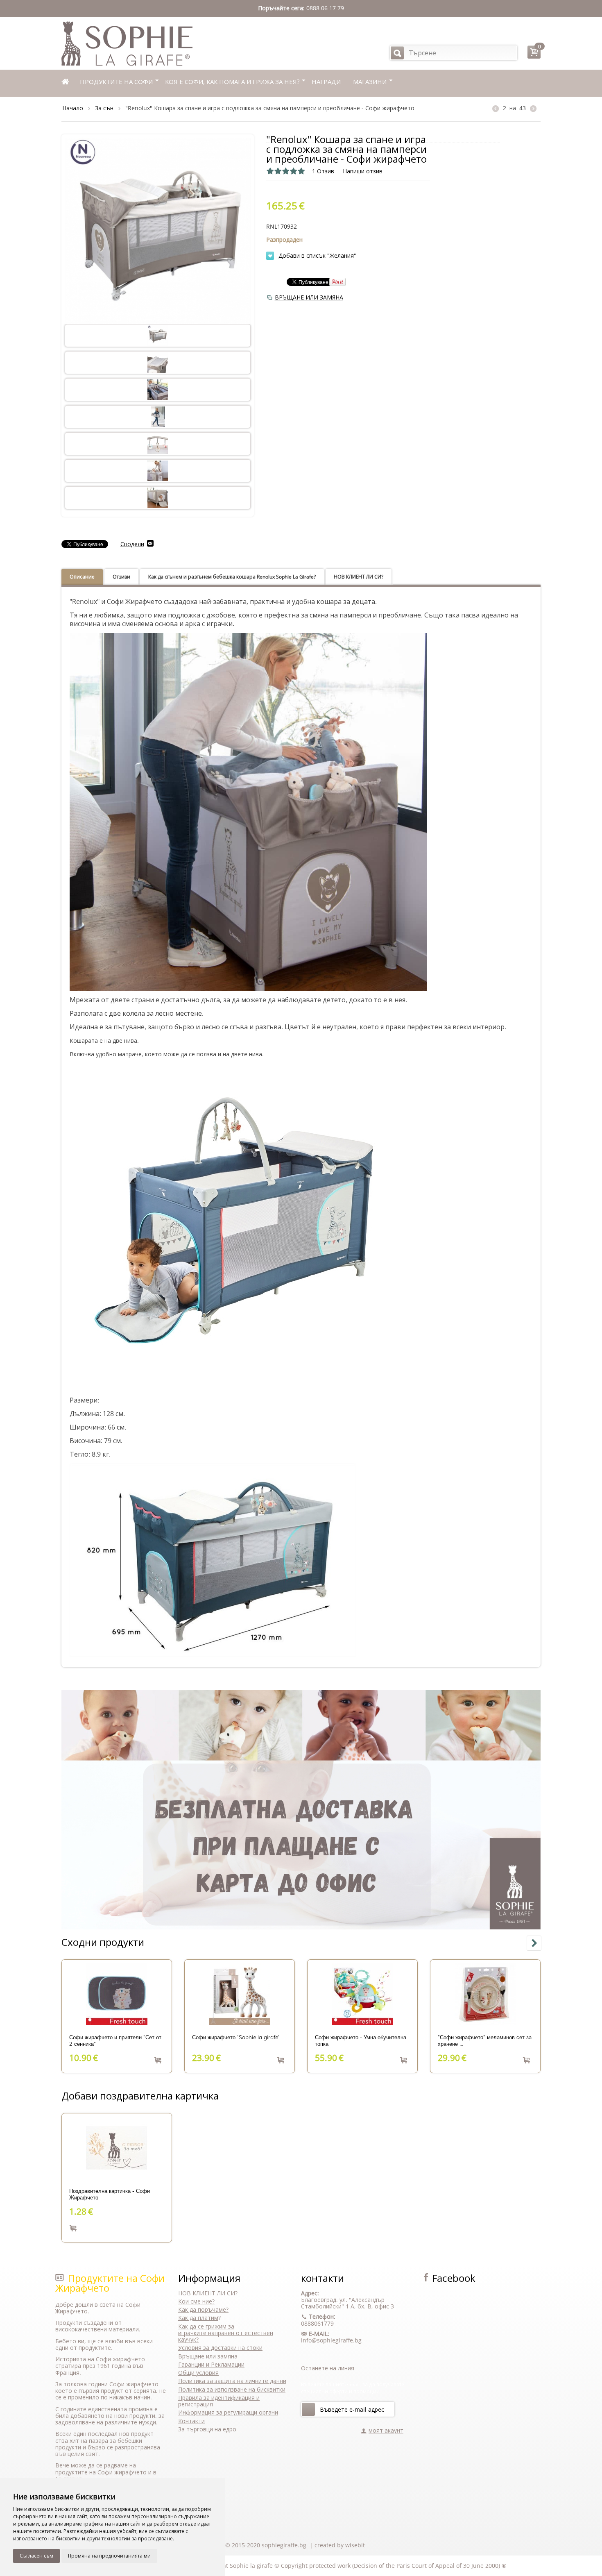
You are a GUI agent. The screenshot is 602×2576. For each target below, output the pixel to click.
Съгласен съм (36, 2556)
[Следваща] (533, 108)
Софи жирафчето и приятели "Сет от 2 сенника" (115, 2041)
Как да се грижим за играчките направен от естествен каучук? (226, 2333)
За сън (104, 108)
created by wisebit (340, 2545)
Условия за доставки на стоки (220, 2348)
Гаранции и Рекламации (211, 2364)
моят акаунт (386, 2430)
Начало (73, 108)
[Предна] (496, 108)
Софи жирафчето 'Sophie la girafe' (236, 2038)
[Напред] (308, 2409)
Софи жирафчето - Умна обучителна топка (361, 2041)
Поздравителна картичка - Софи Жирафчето (110, 2195)
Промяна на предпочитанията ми (109, 2556)
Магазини (370, 82)
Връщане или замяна (208, 2356)
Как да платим (198, 2318)
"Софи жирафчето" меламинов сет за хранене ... (485, 2041)
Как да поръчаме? (203, 2309)
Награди (326, 82)
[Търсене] (397, 53)
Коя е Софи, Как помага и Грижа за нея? (232, 82)
